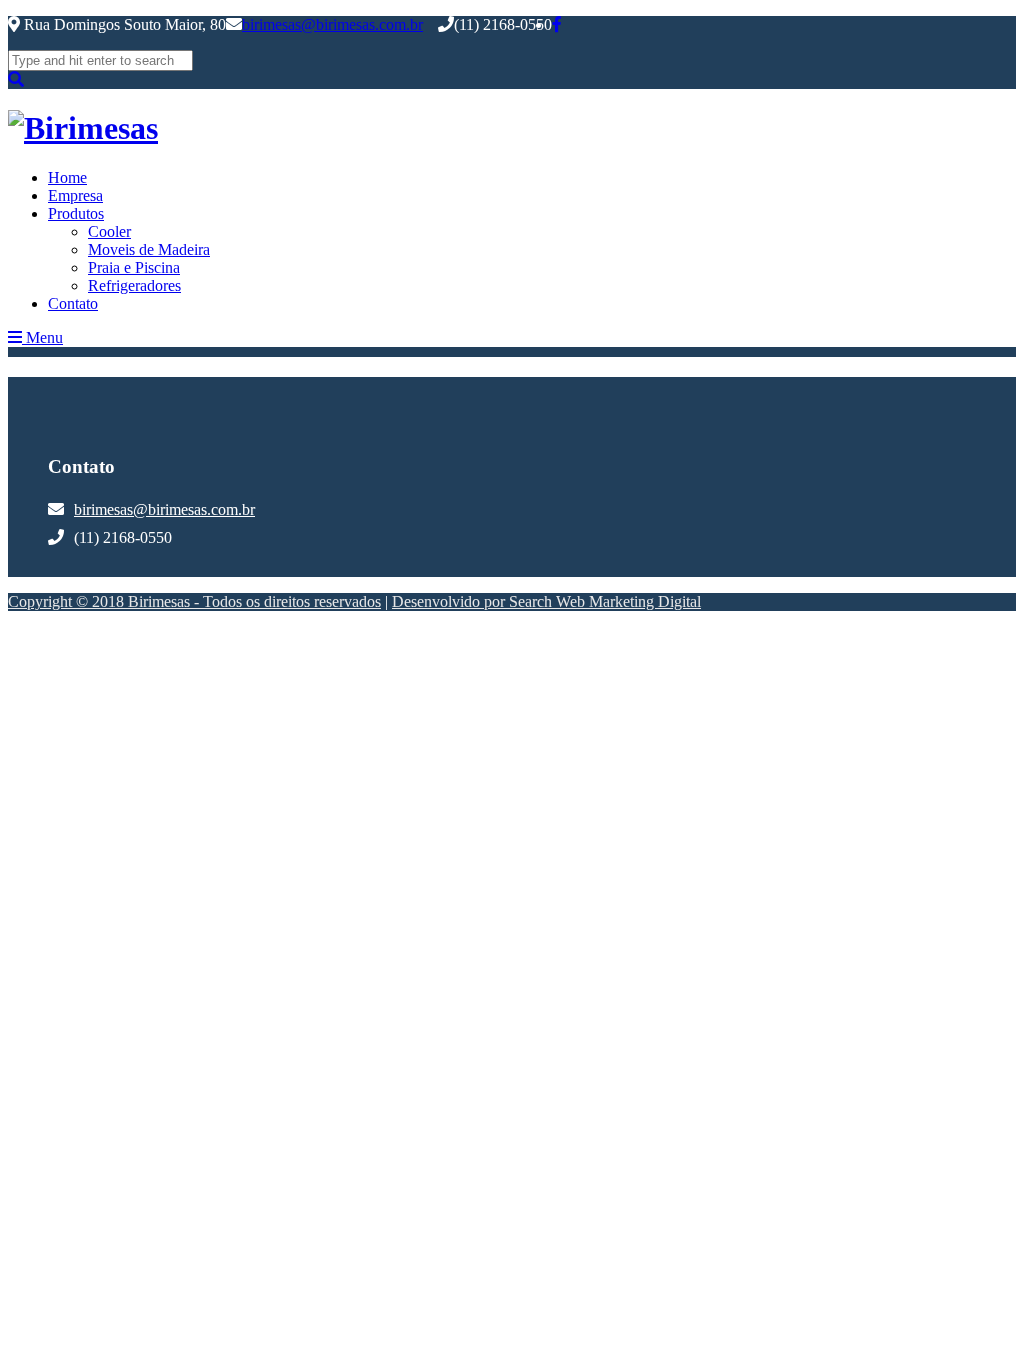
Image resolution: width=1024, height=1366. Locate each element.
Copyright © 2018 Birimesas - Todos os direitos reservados (194, 601)
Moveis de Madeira (149, 249)
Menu (42, 337)
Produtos (76, 213)
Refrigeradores (134, 285)
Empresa (75, 195)
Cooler (109, 231)
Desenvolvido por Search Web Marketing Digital (546, 601)
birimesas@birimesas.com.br (332, 24)
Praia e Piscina (134, 267)
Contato (73, 303)
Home (67, 177)
